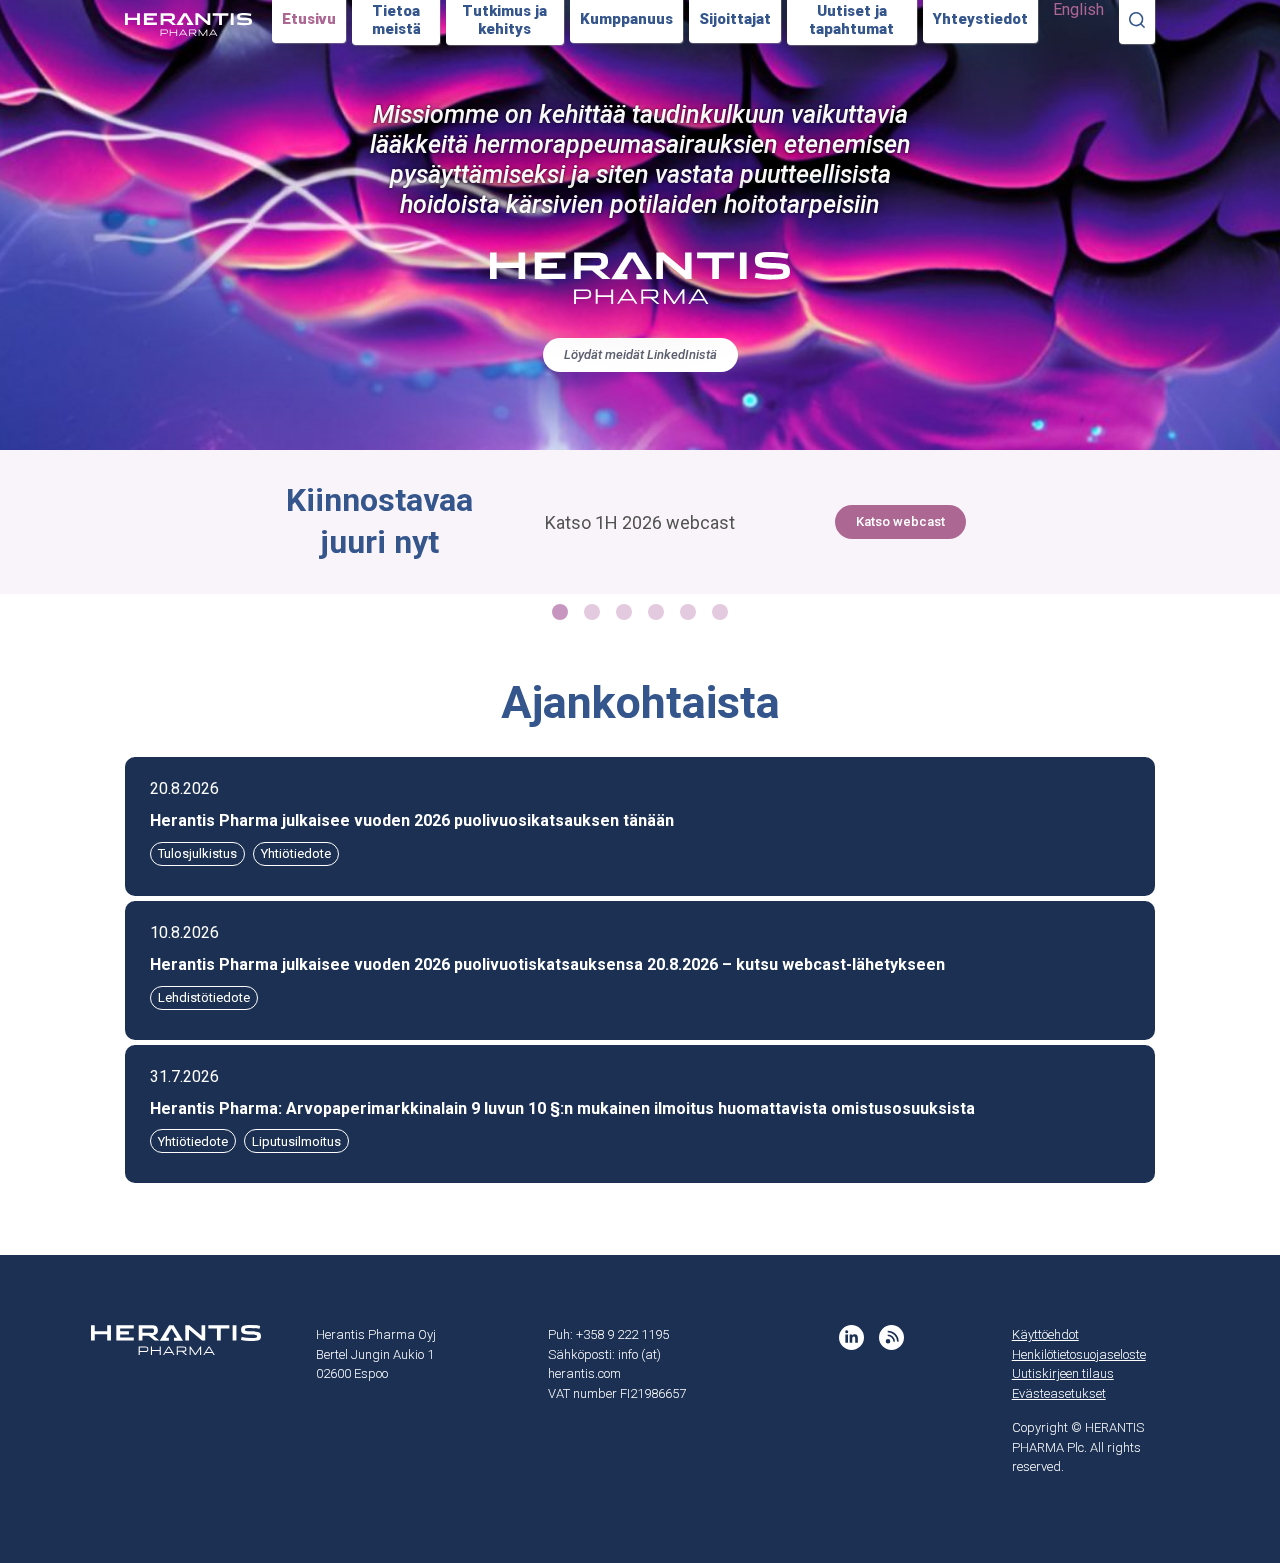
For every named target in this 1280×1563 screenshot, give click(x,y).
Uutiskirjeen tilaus (1063, 1373)
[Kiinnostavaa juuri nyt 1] (592, 612)
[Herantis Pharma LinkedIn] (851, 1337)
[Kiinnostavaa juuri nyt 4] (688, 612)
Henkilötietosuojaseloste (1079, 1354)
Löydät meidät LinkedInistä (640, 354)
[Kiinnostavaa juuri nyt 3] (656, 612)
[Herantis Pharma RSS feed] (891, 1337)
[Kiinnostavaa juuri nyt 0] (560, 612)
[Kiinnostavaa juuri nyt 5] (720, 612)
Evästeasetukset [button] (1059, 1393)
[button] (640, 826)
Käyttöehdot (1045, 1334)
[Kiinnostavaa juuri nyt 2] (624, 612)
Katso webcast (900, 521)
